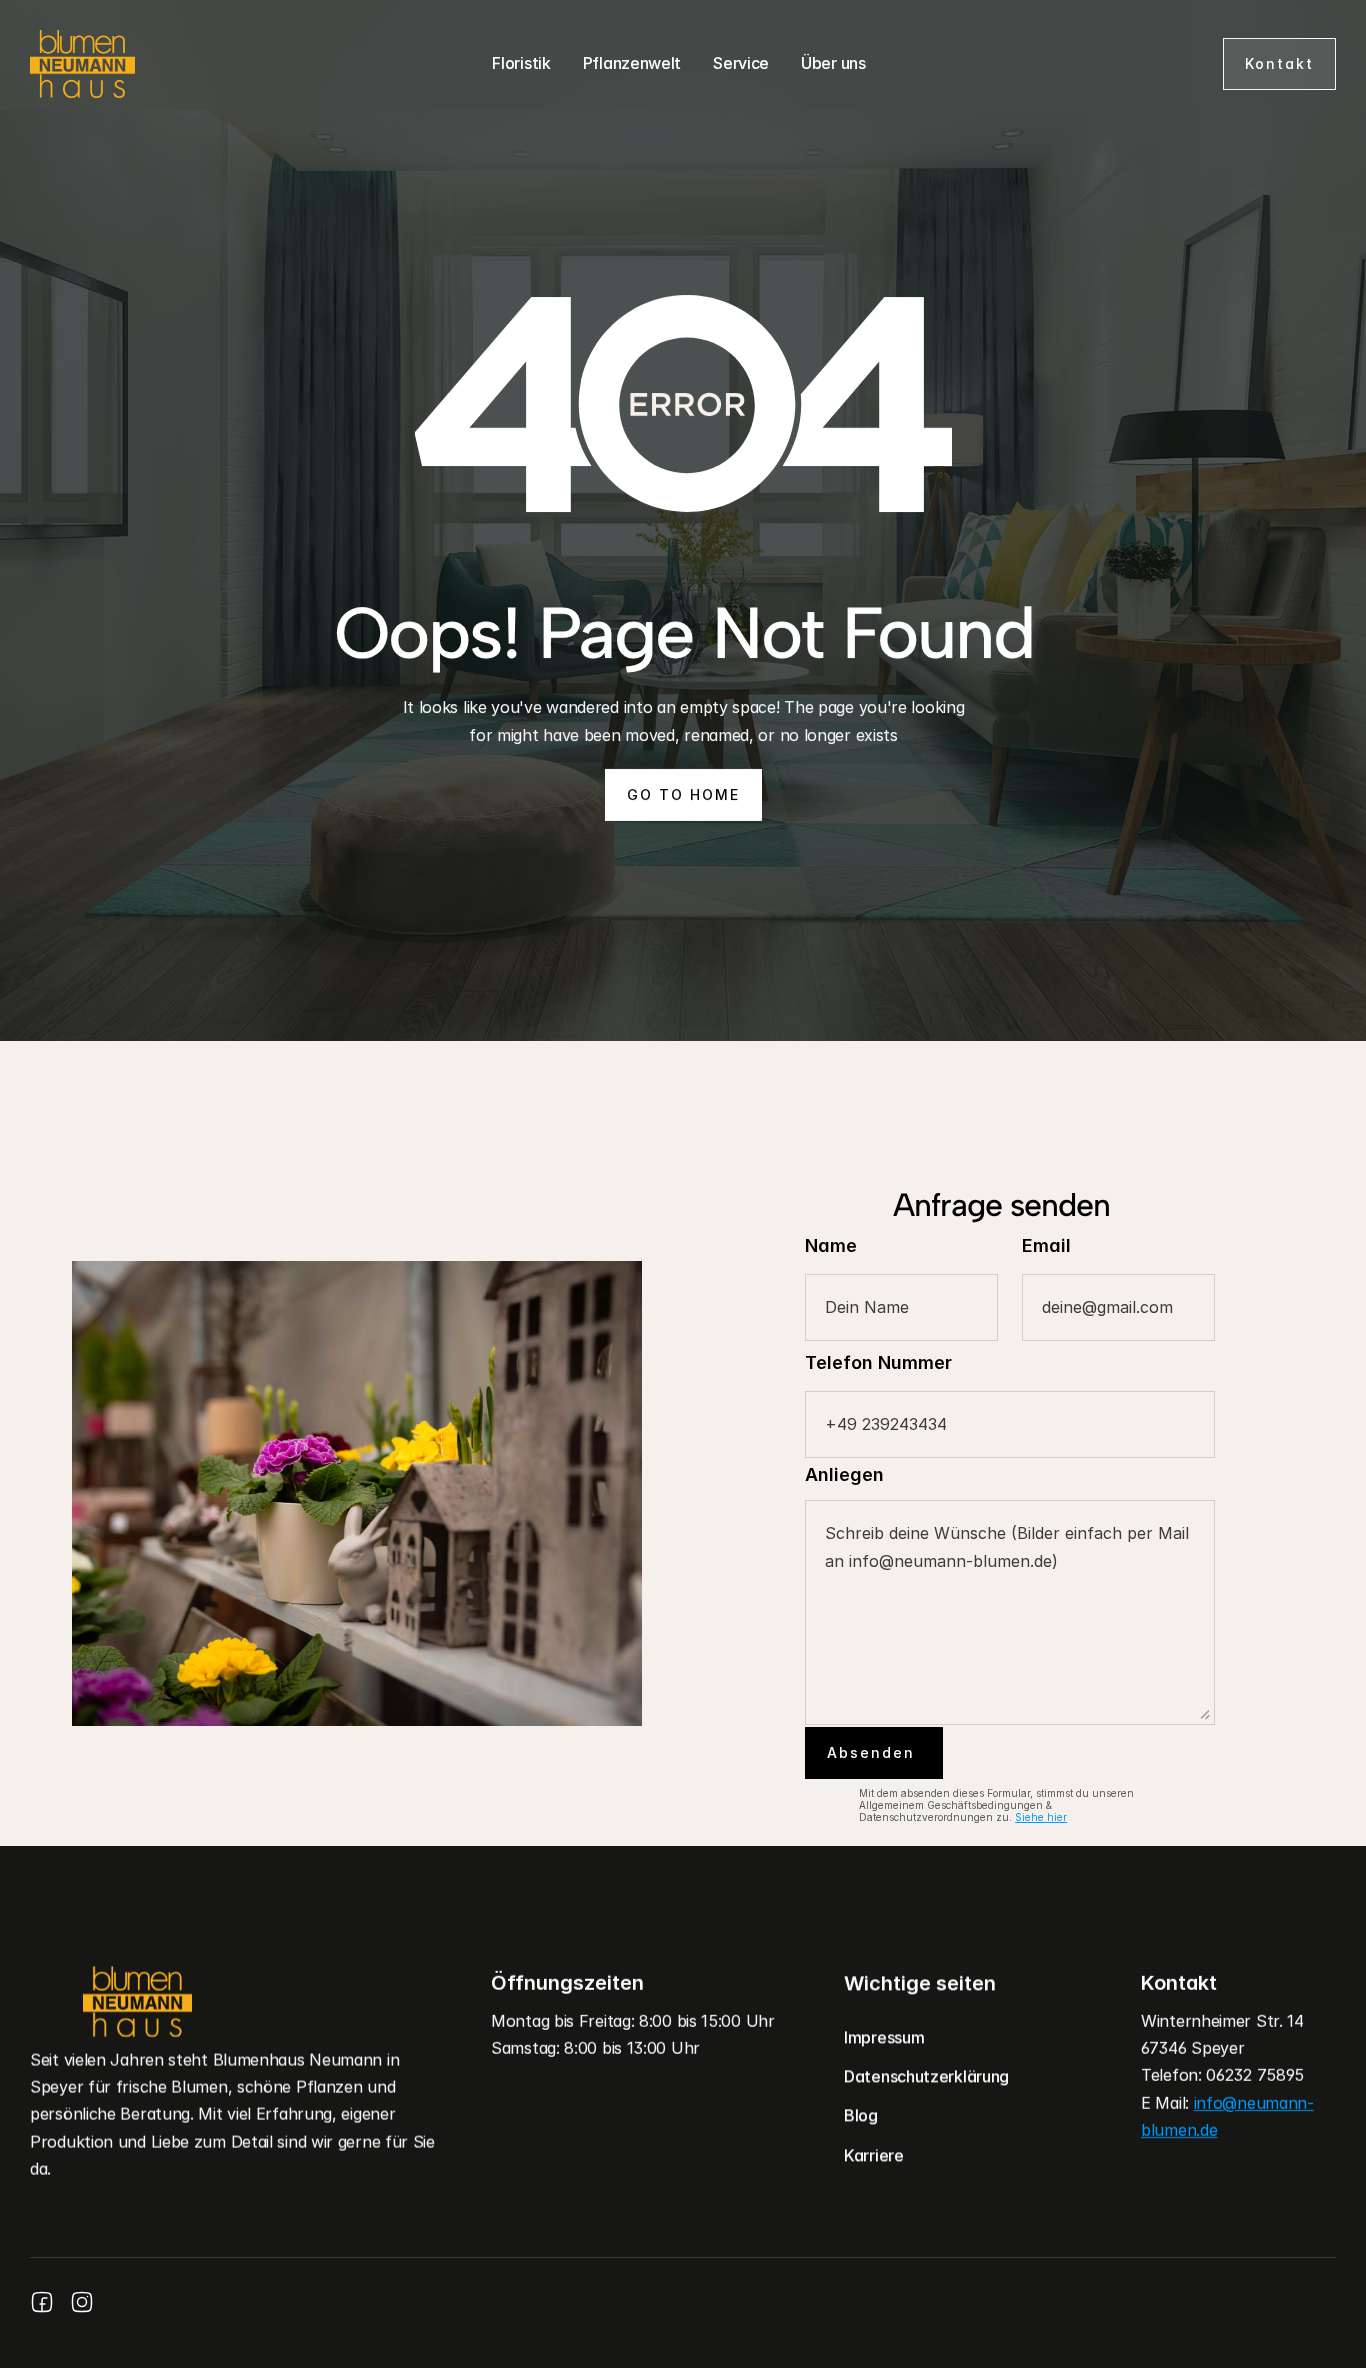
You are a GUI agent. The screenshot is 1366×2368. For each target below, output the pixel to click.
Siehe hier (1041, 1817)
